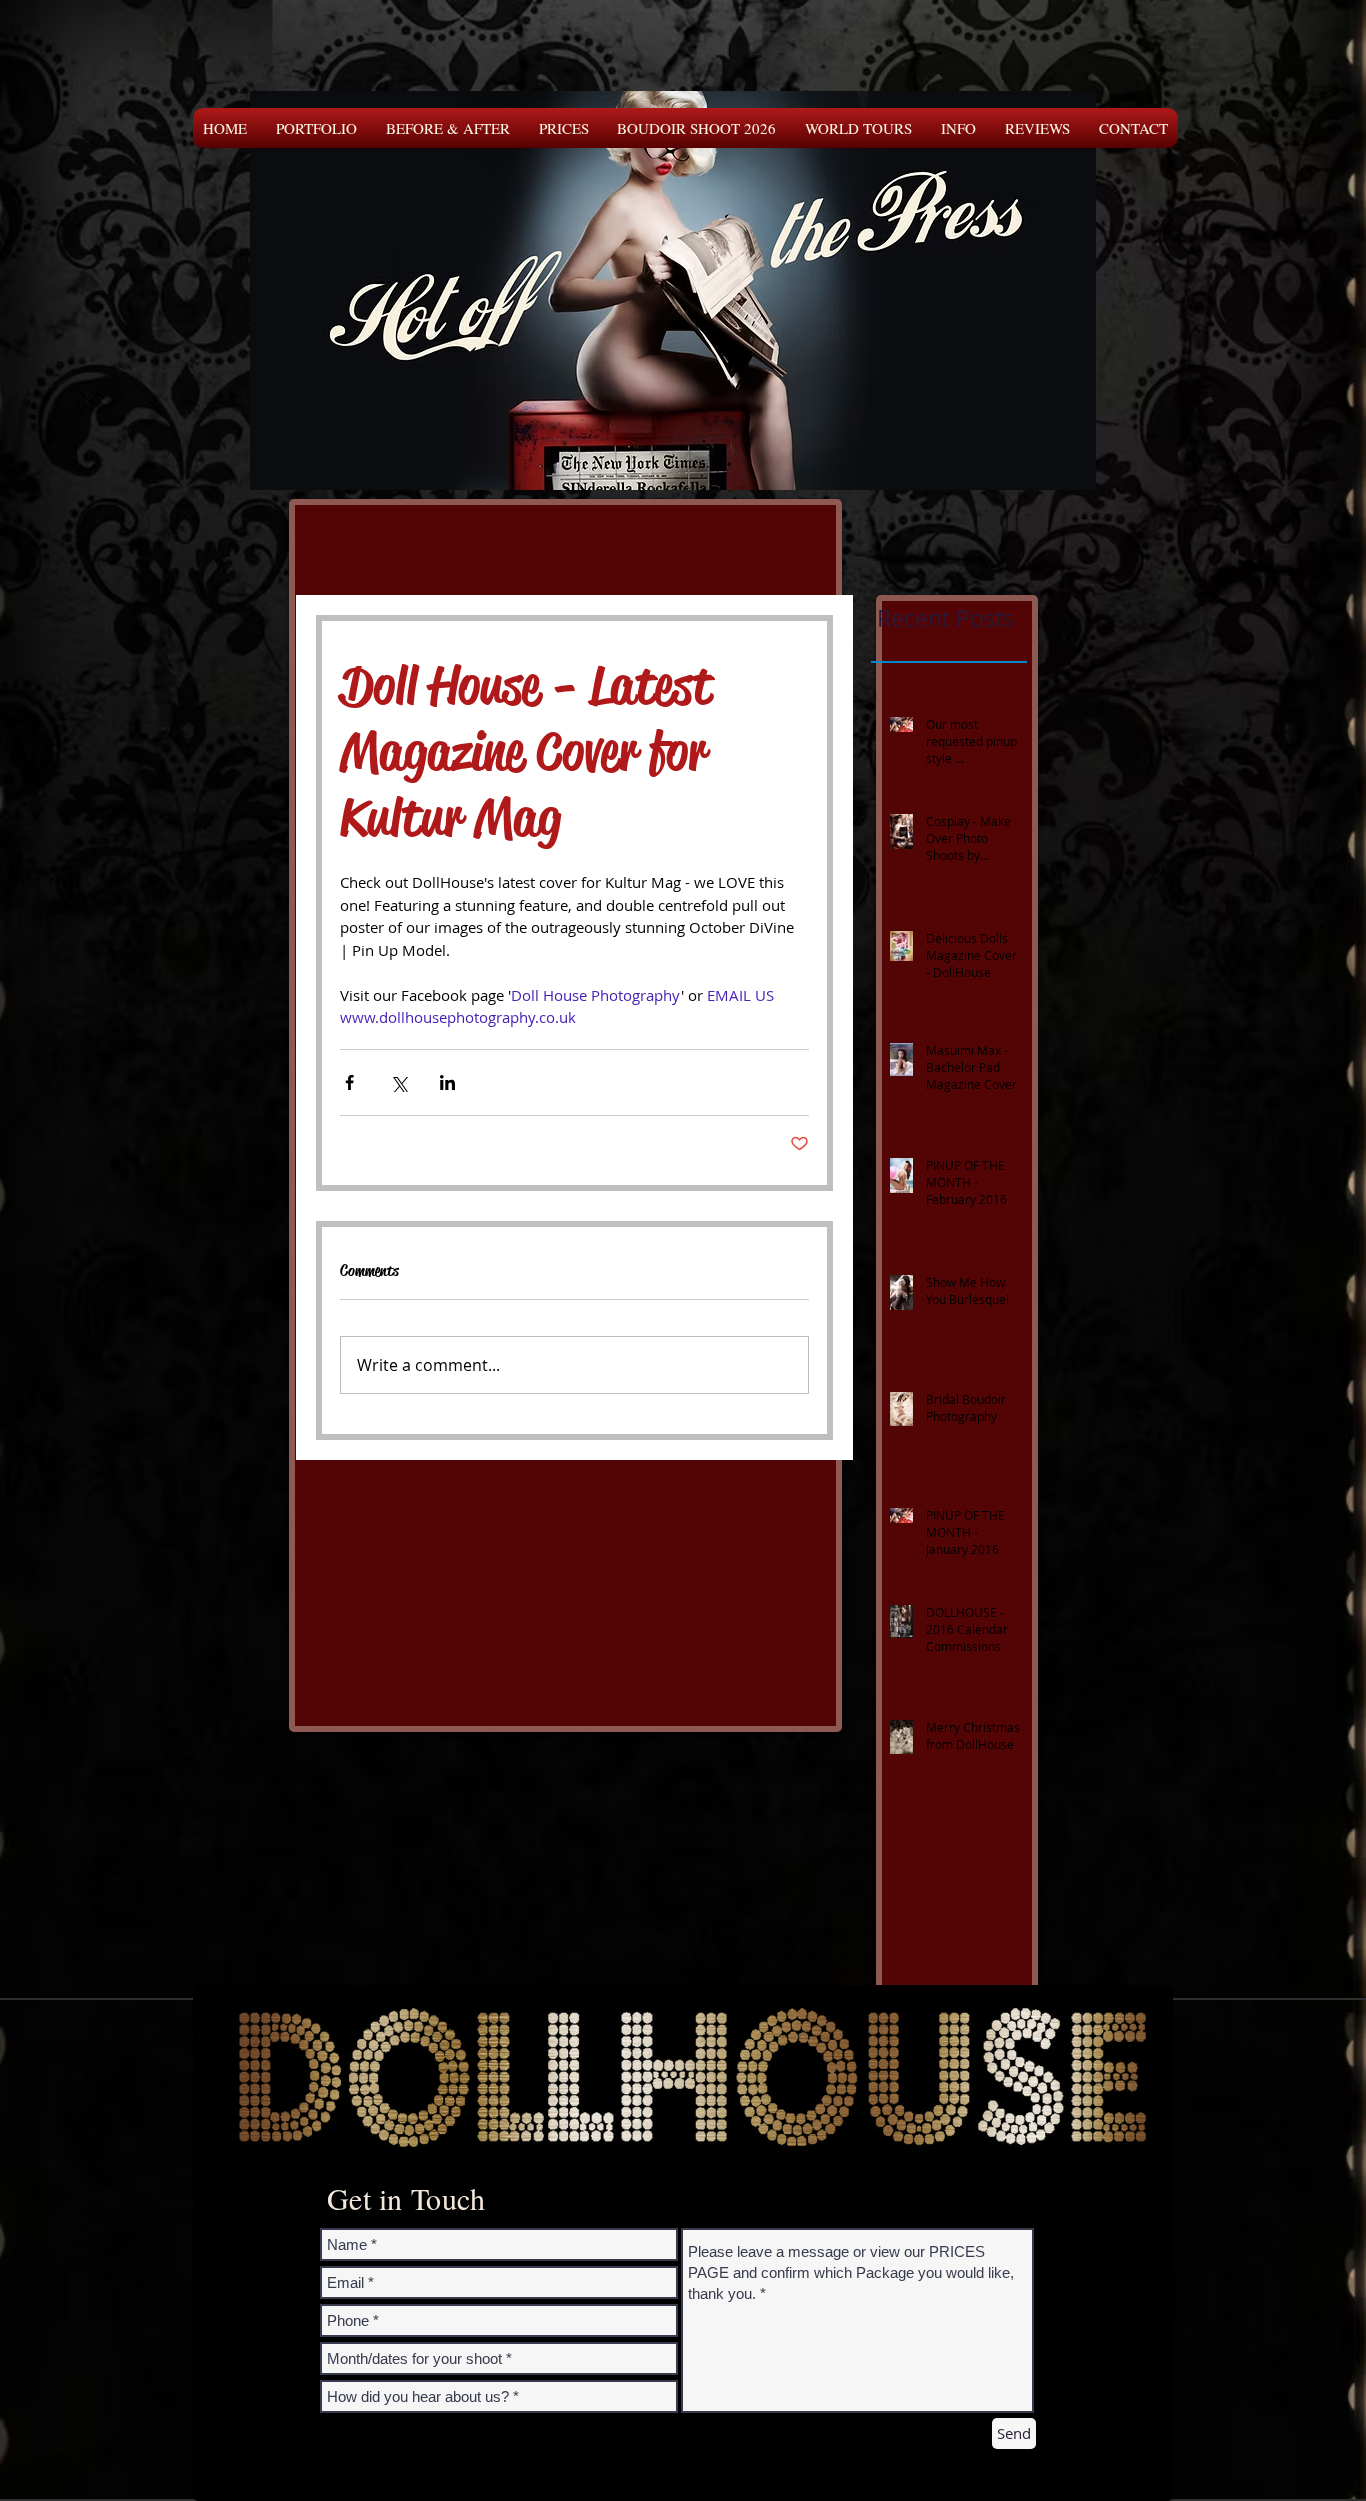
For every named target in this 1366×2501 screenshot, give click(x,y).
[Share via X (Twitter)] (398, 1082)
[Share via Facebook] (349, 1082)
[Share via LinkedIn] (447, 1082)
